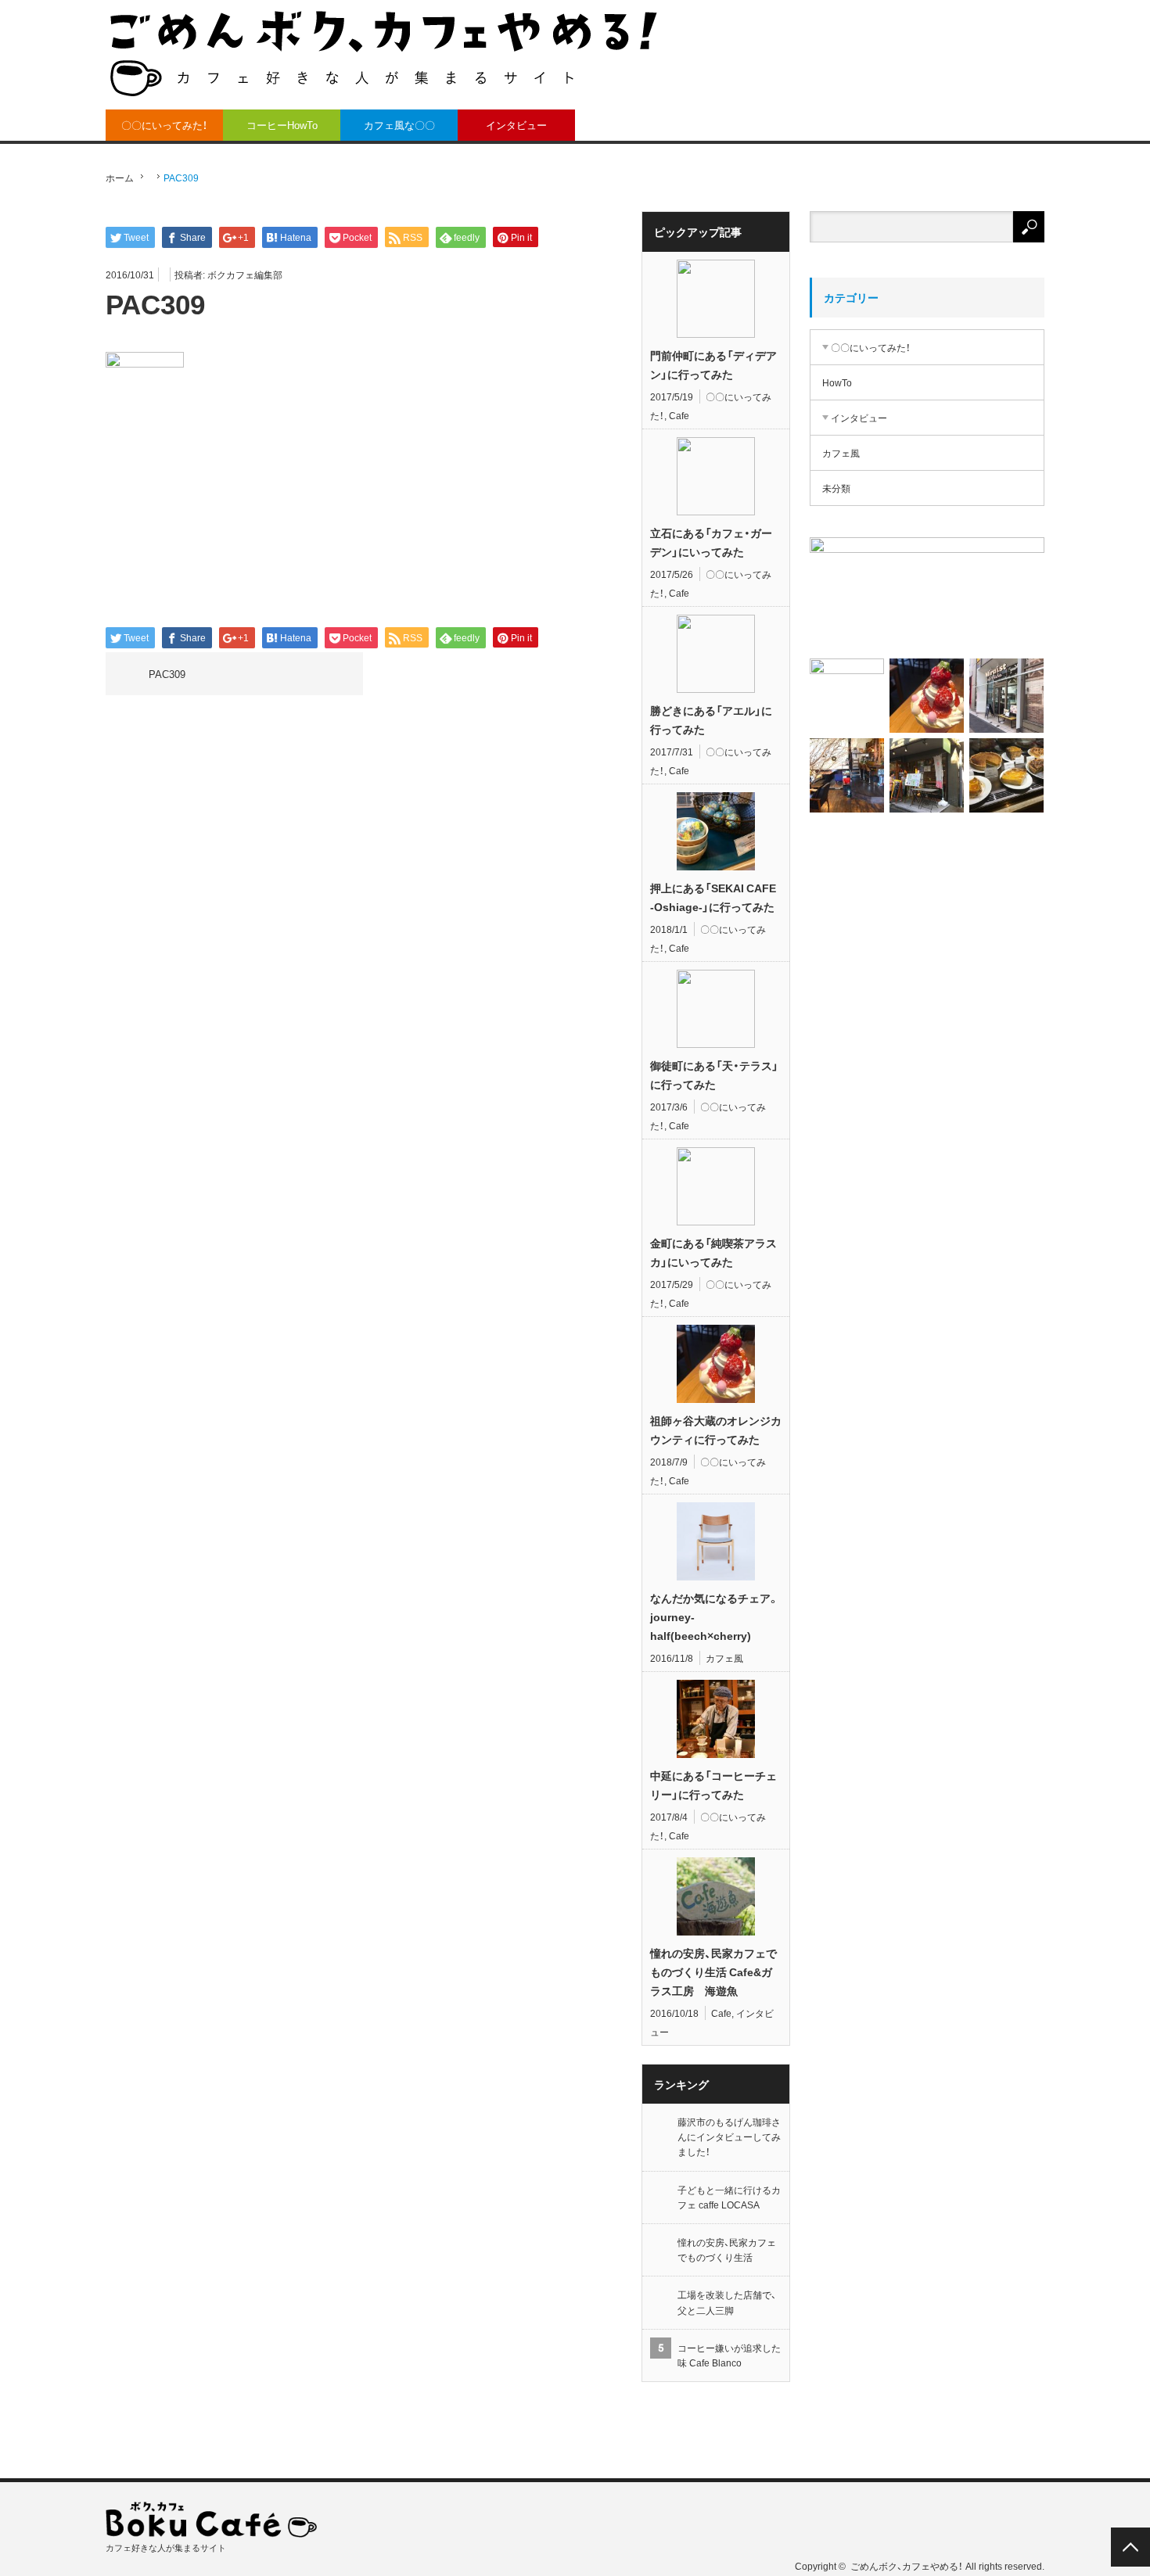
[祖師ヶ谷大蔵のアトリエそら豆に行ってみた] (927, 775)
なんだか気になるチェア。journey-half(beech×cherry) (715, 1616)
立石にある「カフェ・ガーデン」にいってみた (711, 542)
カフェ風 (724, 1658)
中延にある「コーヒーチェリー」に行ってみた (713, 1785)
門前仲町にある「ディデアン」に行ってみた (713, 364)
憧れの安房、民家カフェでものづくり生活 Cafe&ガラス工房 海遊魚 (713, 1971)
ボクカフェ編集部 (245, 274)
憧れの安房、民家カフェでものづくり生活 (727, 2250)
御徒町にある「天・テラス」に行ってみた (714, 1075)
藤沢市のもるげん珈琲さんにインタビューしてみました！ (729, 2137)
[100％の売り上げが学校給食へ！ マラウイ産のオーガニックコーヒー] (847, 696)
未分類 (836, 488)
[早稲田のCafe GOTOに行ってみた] (1006, 775)
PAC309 (167, 674)
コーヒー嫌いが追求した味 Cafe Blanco (729, 2355)
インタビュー (516, 125)
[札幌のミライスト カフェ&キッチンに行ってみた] (1006, 696)
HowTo (837, 382)
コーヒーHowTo (282, 125)
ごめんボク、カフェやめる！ (907, 2566)
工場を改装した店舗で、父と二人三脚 (727, 2302)
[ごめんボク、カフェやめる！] (384, 53)
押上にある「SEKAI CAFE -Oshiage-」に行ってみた (713, 897)
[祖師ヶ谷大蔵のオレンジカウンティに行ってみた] (927, 696)
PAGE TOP (1130, 2547)
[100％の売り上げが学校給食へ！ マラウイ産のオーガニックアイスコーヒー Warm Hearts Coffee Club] (927, 595)
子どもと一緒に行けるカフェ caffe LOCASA (729, 2197)
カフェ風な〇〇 (399, 125)
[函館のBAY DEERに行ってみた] (847, 775)
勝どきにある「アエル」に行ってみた (711, 719)
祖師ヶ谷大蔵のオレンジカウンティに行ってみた (716, 1430)
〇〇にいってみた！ (164, 125)
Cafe (679, 415)
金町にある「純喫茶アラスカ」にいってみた (713, 1252)
